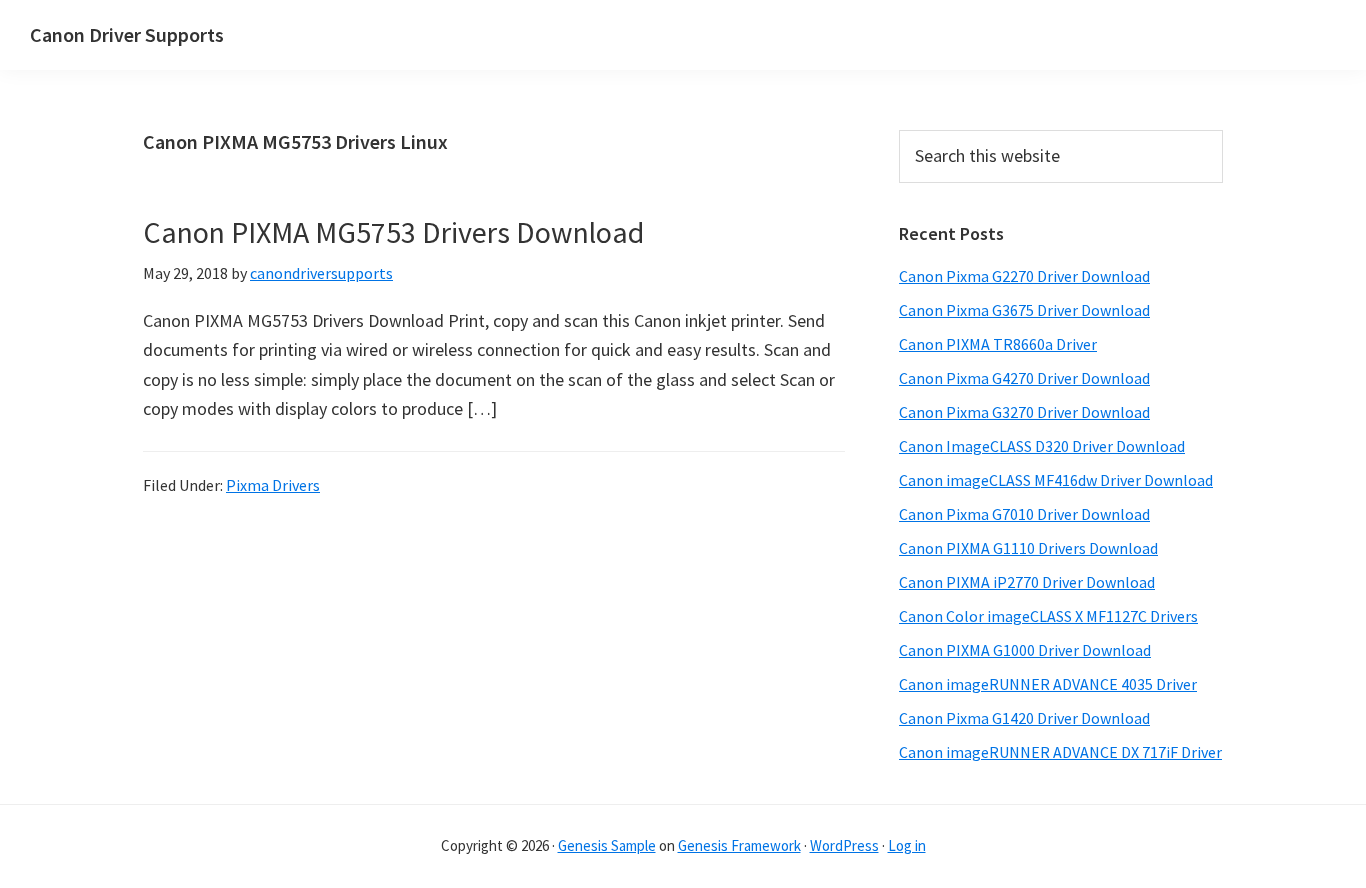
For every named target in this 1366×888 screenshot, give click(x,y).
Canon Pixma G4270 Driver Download (1024, 378)
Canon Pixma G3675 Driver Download (1024, 310)
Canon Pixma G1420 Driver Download (1024, 718)
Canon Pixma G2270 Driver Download (1024, 276)
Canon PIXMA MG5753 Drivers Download (393, 232)
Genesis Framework (739, 845)
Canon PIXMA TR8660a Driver (998, 344)
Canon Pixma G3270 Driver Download (1024, 412)
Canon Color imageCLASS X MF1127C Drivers (1048, 616)
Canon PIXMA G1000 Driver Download (1025, 650)
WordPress (844, 845)
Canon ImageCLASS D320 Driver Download (1042, 446)
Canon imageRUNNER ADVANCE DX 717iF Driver (1060, 752)
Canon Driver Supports (127, 34)
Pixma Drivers (273, 485)
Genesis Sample (607, 845)
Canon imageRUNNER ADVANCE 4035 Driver (1048, 684)
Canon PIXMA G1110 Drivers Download (1028, 548)
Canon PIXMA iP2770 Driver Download (1027, 582)
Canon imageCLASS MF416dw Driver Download (1056, 480)
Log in (907, 845)
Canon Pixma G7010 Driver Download (1024, 514)
